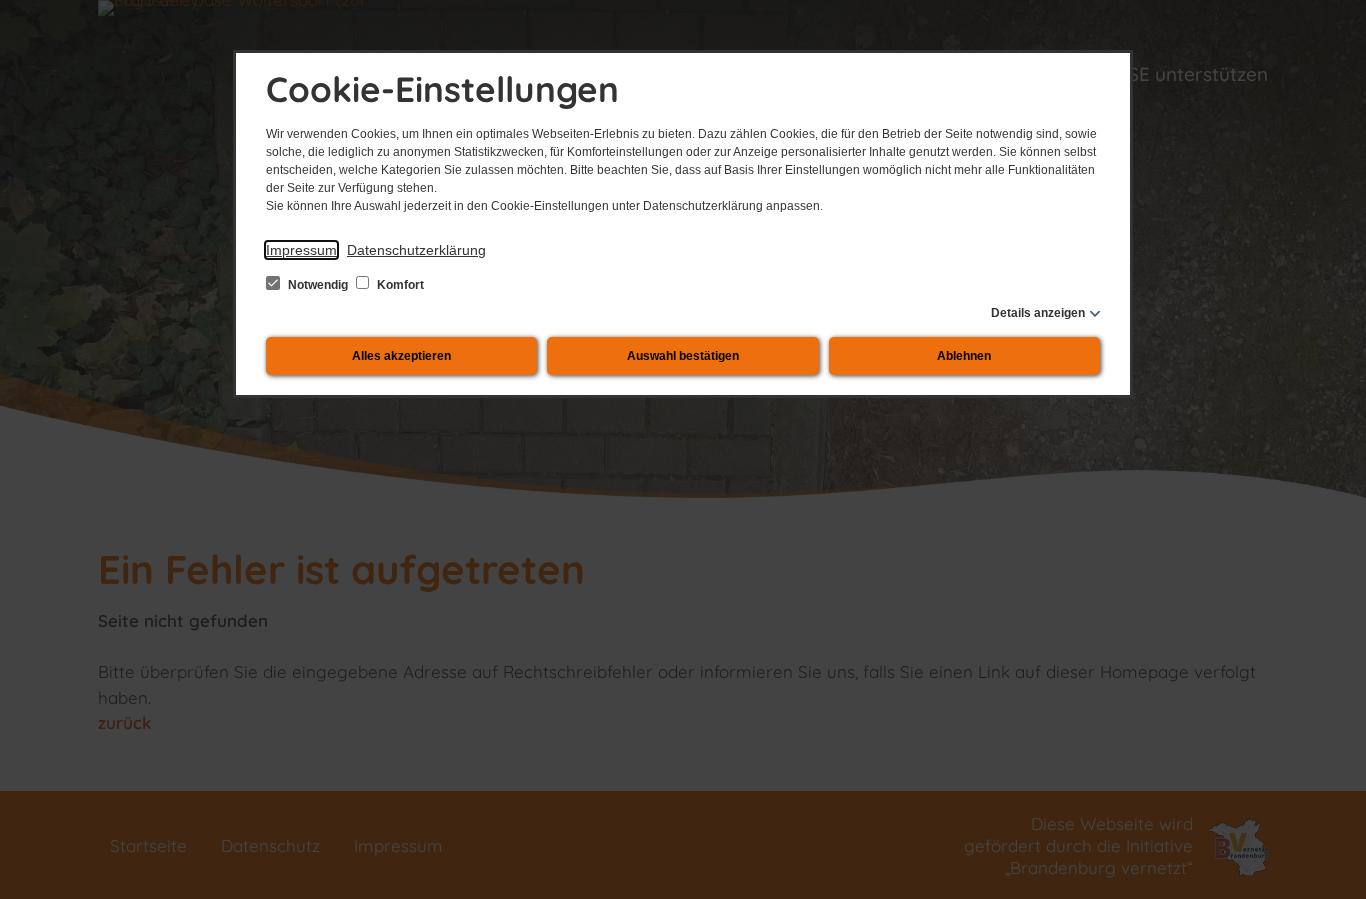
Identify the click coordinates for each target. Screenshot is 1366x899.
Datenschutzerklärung (416, 250)
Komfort (399, 285)
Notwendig (318, 285)
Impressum (301, 250)
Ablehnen (964, 356)
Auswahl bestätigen (683, 356)
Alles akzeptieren (401, 356)
